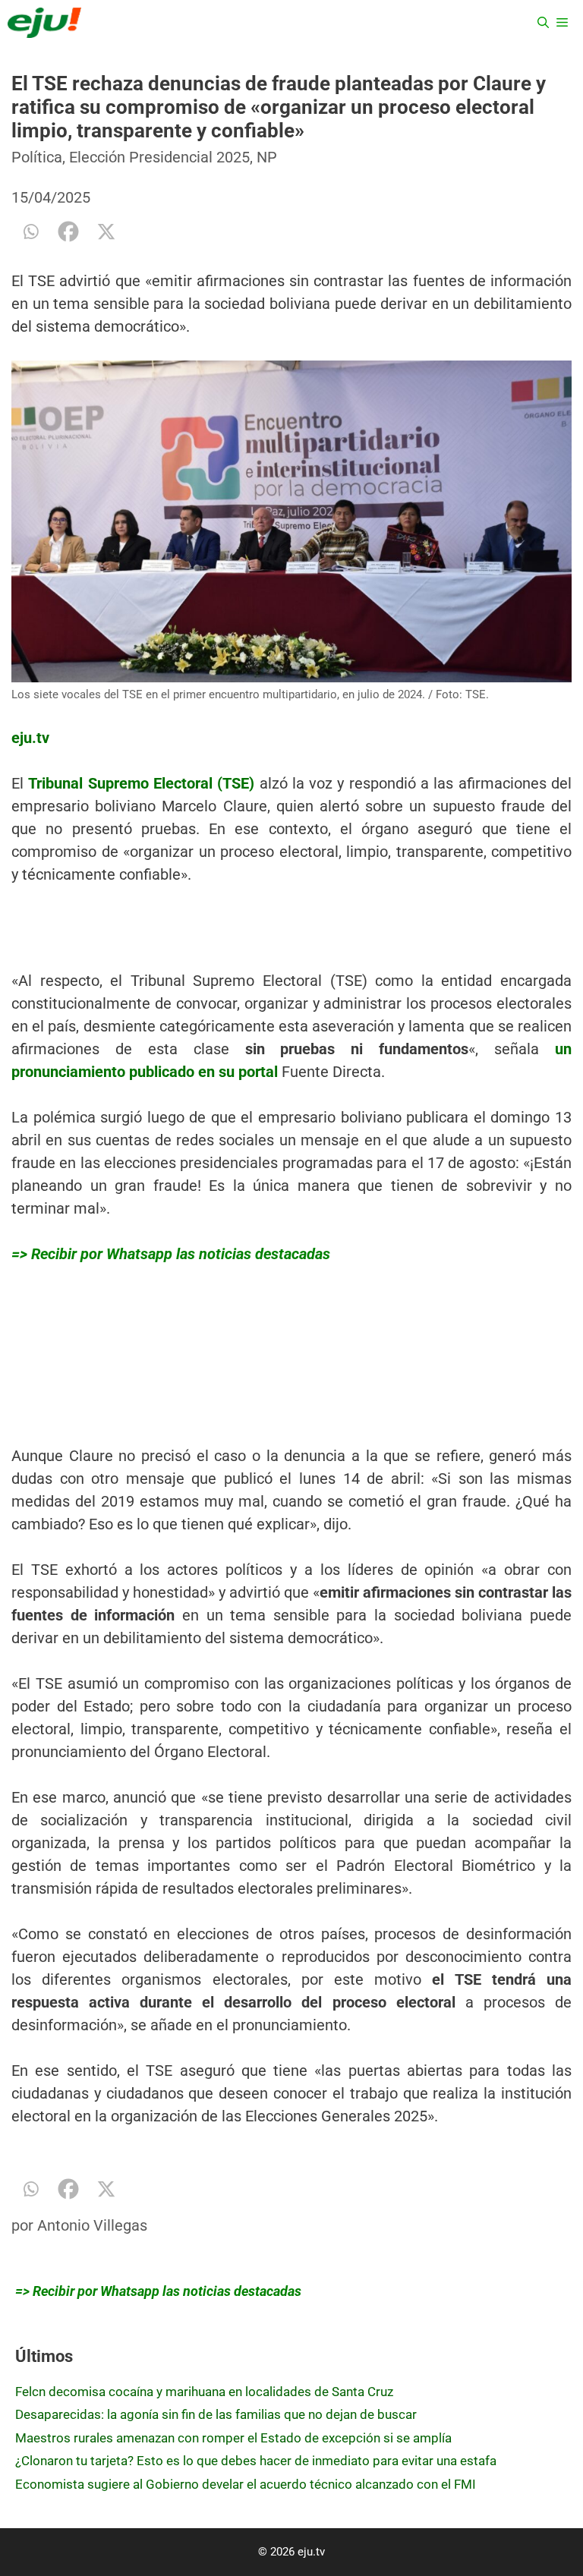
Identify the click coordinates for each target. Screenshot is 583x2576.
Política (37, 157)
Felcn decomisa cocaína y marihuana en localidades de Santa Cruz (204, 2392)
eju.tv (30, 738)
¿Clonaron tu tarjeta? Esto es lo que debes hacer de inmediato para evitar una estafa (256, 2461)
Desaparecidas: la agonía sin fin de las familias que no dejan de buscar (216, 2414)
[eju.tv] (44, 23)
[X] (106, 231)
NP (267, 157)
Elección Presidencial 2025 (159, 157)
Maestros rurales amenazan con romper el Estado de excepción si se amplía (233, 2438)
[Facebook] (68, 231)
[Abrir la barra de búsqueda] (543, 23)
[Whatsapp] (30, 231)
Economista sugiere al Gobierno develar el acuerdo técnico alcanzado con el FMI (246, 2484)
